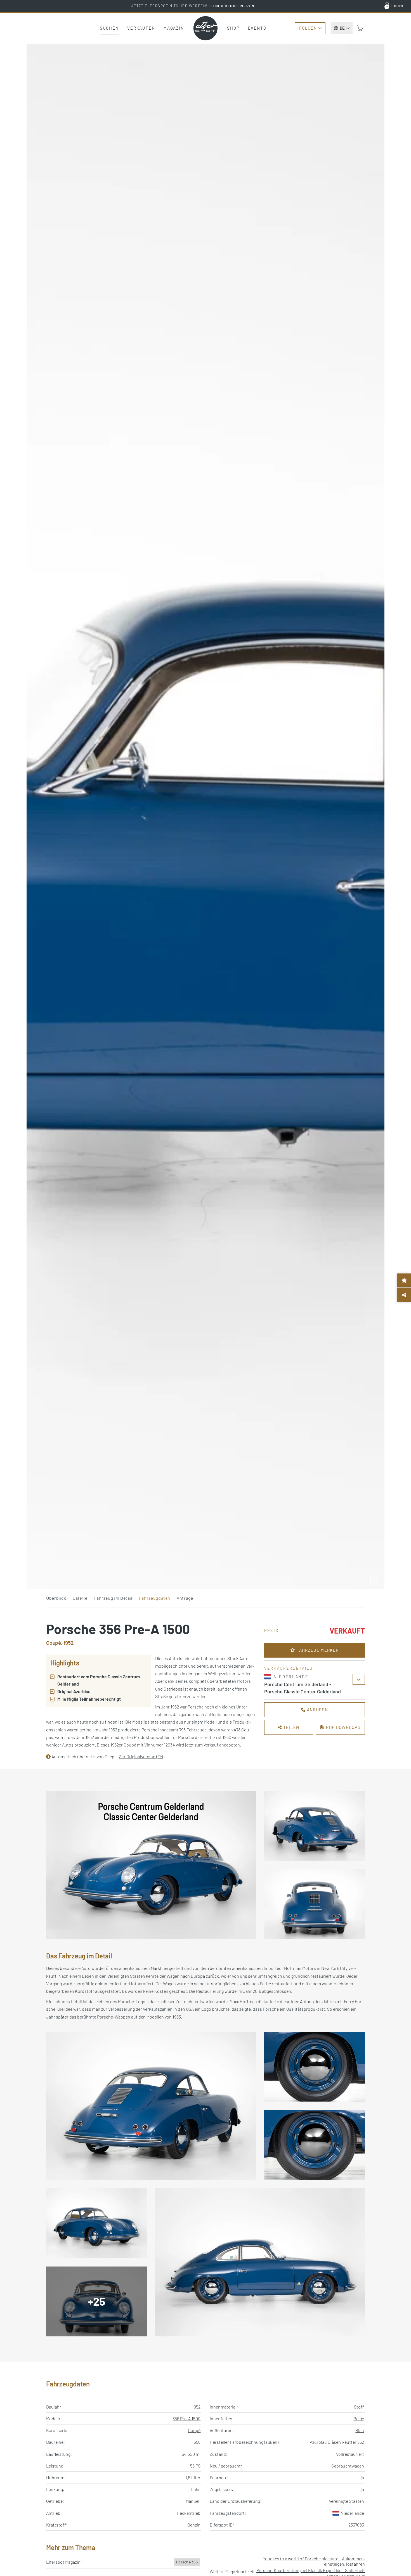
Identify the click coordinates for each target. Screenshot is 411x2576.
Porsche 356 (187, 2562)
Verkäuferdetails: (290, 1668)
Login (397, 6)
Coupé (194, 2430)
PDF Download (343, 1727)
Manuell (193, 2501)
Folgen (308, 28)
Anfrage (185, 1598)
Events (257, 28)
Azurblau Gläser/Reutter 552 (337, 2442)
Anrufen (317, 1710)
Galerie (80, 1598)
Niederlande (352, 2513)
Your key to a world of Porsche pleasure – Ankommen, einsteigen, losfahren (314, 2561)
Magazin (174, 28)
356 (197, 2442)
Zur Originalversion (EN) (142, 1756)
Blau (360, 2430)
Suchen (109, 28)
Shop (233, 28)
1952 (196, 2407)
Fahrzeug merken (317, 1650)
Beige (359, 2418)
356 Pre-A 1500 (186, 2418)
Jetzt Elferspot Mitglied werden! (193, 6)
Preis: (272, 1630)
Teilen (291, 1727)
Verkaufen (141, 28)
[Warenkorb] (360, 28)
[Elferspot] (206, 28)
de (342, 28)
